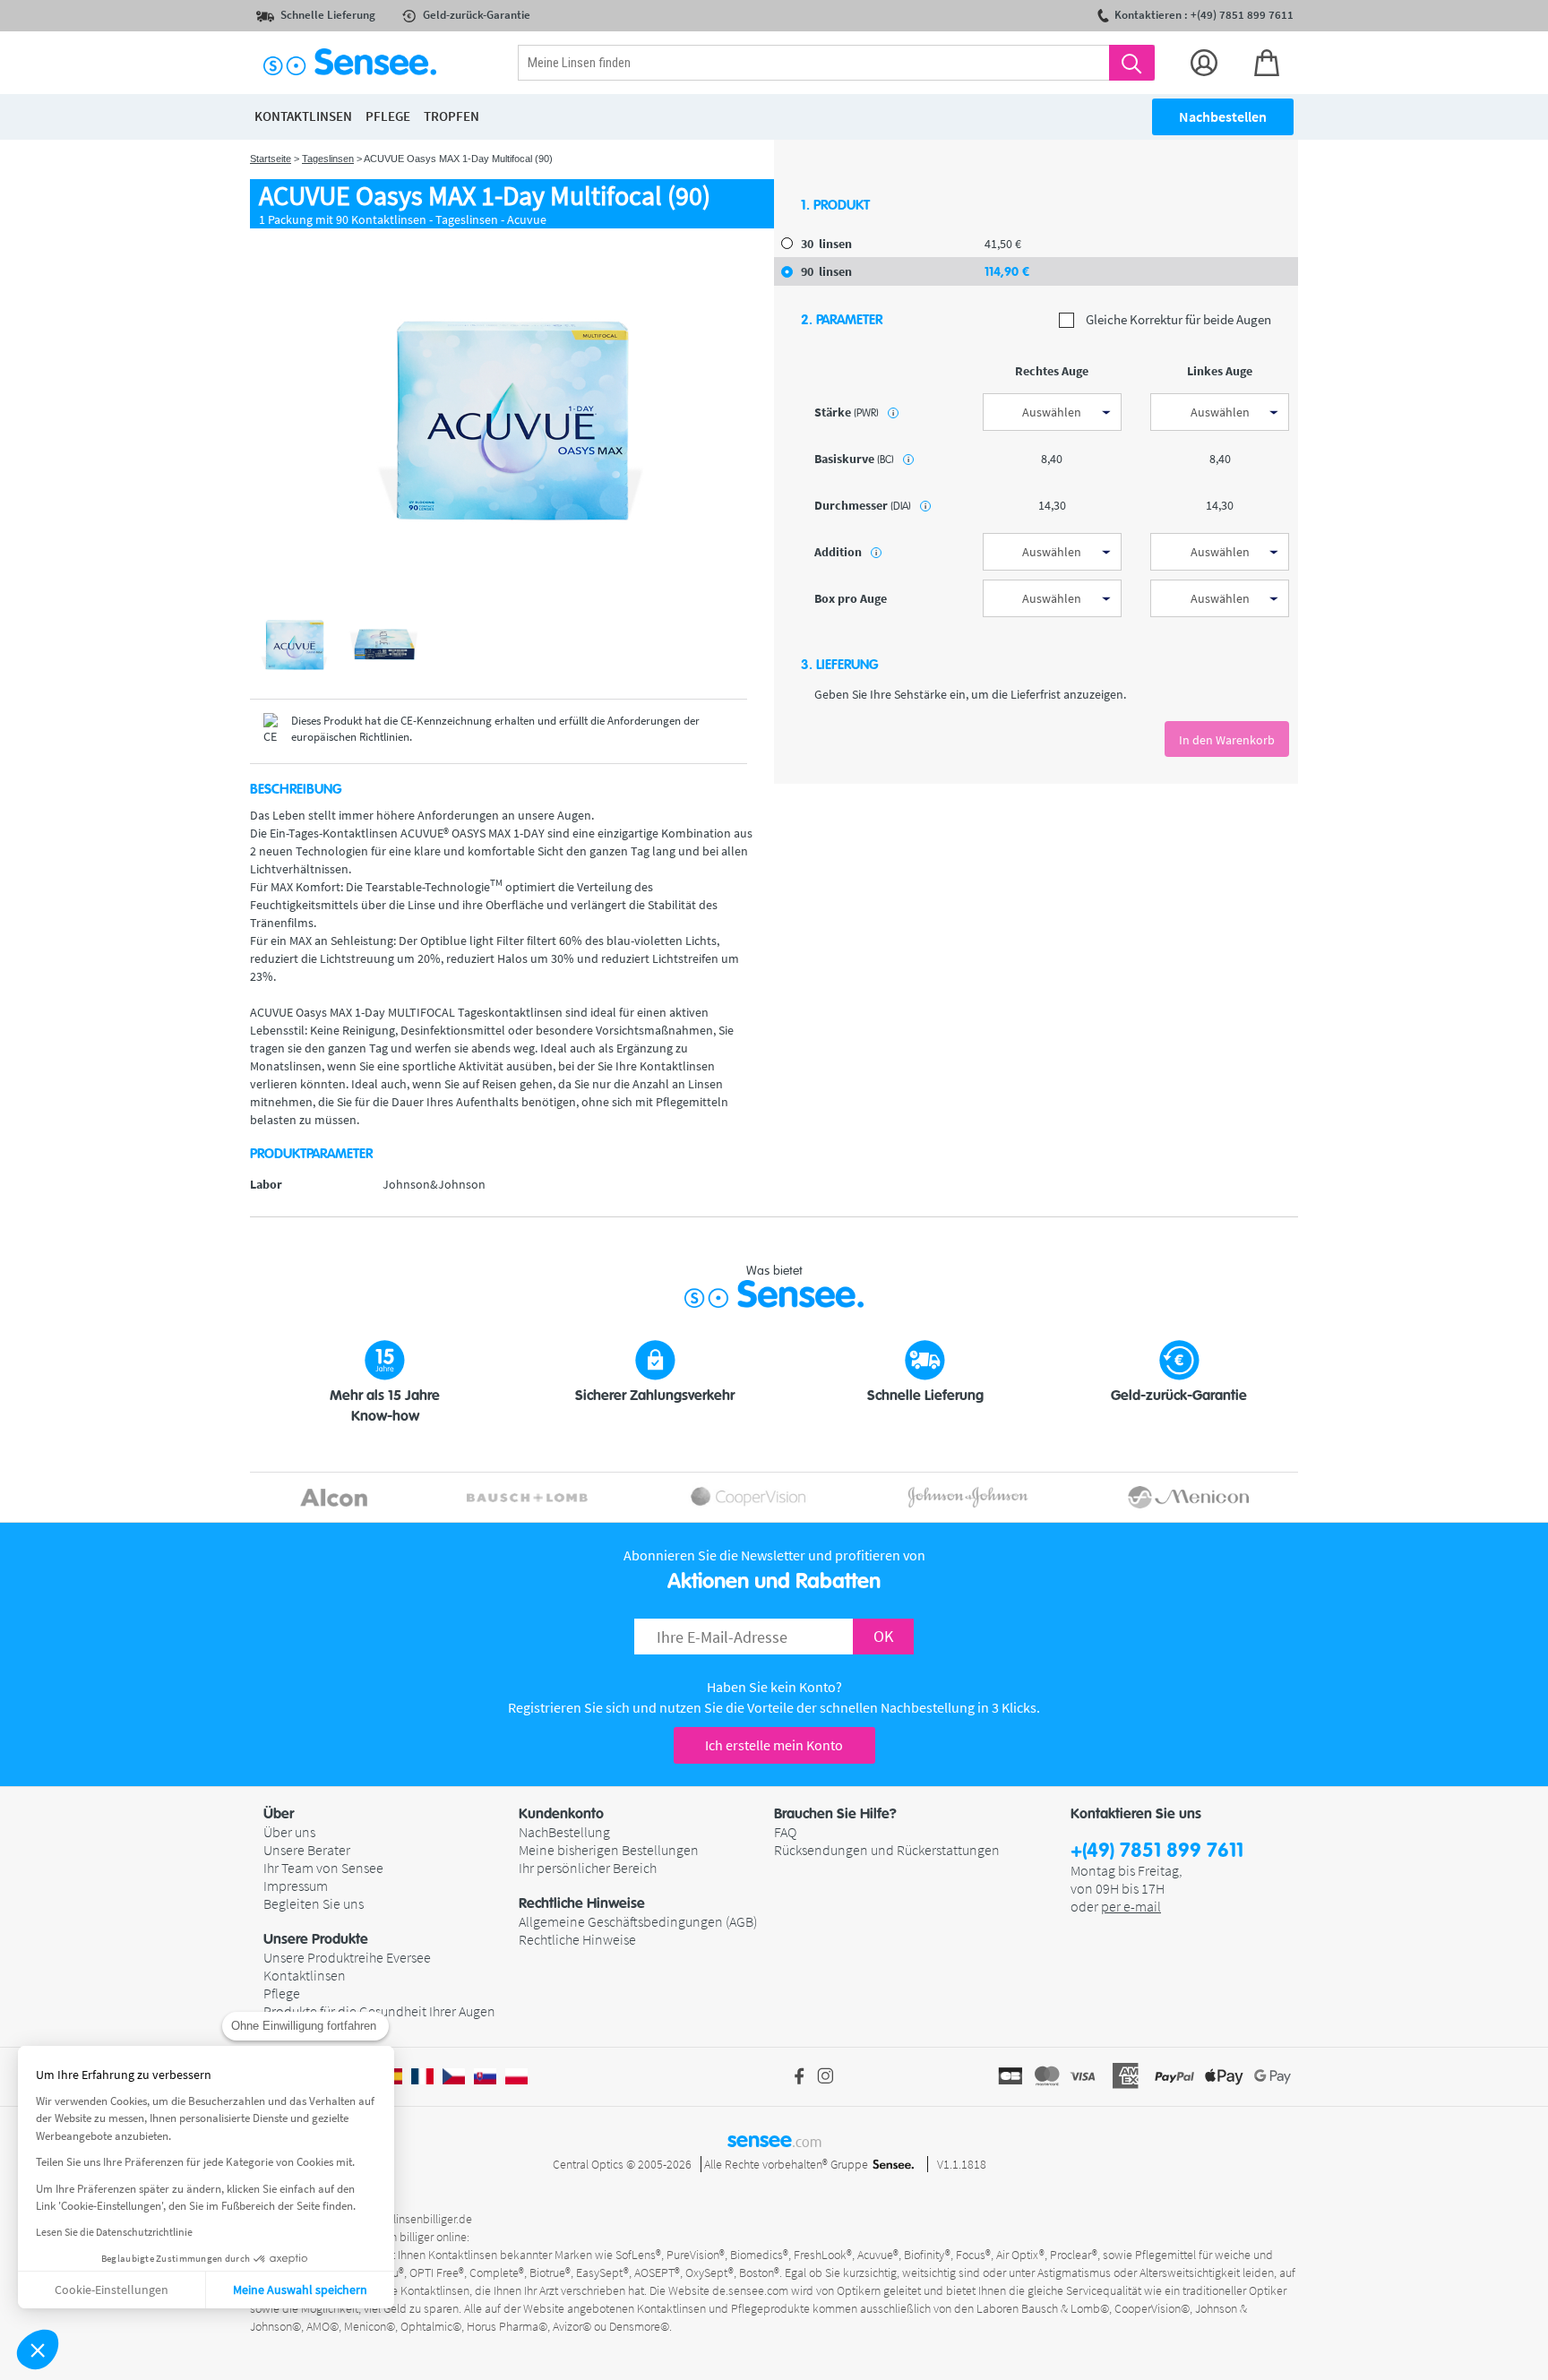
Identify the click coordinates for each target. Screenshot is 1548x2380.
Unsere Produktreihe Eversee (347, 1957)
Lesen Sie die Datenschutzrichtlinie (114, 2232)
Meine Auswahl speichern (300, 2290)
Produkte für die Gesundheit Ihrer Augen (379, 2011)
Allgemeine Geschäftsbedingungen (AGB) (638, 1921)
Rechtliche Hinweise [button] (582, 1903)
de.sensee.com (750, 2290)
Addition (846, 552)
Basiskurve (862, 459)
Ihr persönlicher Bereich (588, 1868)
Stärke (854, 412)
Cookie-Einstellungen (112, 2290)
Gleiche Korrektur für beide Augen (1177, 320)
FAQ (785, 1832)
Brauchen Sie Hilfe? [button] (835, 1814)
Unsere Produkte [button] (316, 1939)
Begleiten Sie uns (314, 1903)
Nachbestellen (1223, 116)
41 (1003, 244)
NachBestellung (564, 1832)
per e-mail (1131, 1906)
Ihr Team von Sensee (323, 1868)
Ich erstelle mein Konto (774, 1745)
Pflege (282, 1993)
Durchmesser (870, 505)
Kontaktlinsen (305, 1975)
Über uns (289, 1832)
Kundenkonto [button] (561, 1814)
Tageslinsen (328, 159)
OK (883, 1636)
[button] (38, 2350)
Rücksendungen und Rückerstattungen (887, 1850)
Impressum (296, 1886)
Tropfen (451, 116)
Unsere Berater (307, 1850)
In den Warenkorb (1227, 740)
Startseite (271, 159)
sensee (774, 2140)
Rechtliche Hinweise (577, 1939)
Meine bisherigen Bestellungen (609, 1850)
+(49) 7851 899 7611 (1157, 1851)
